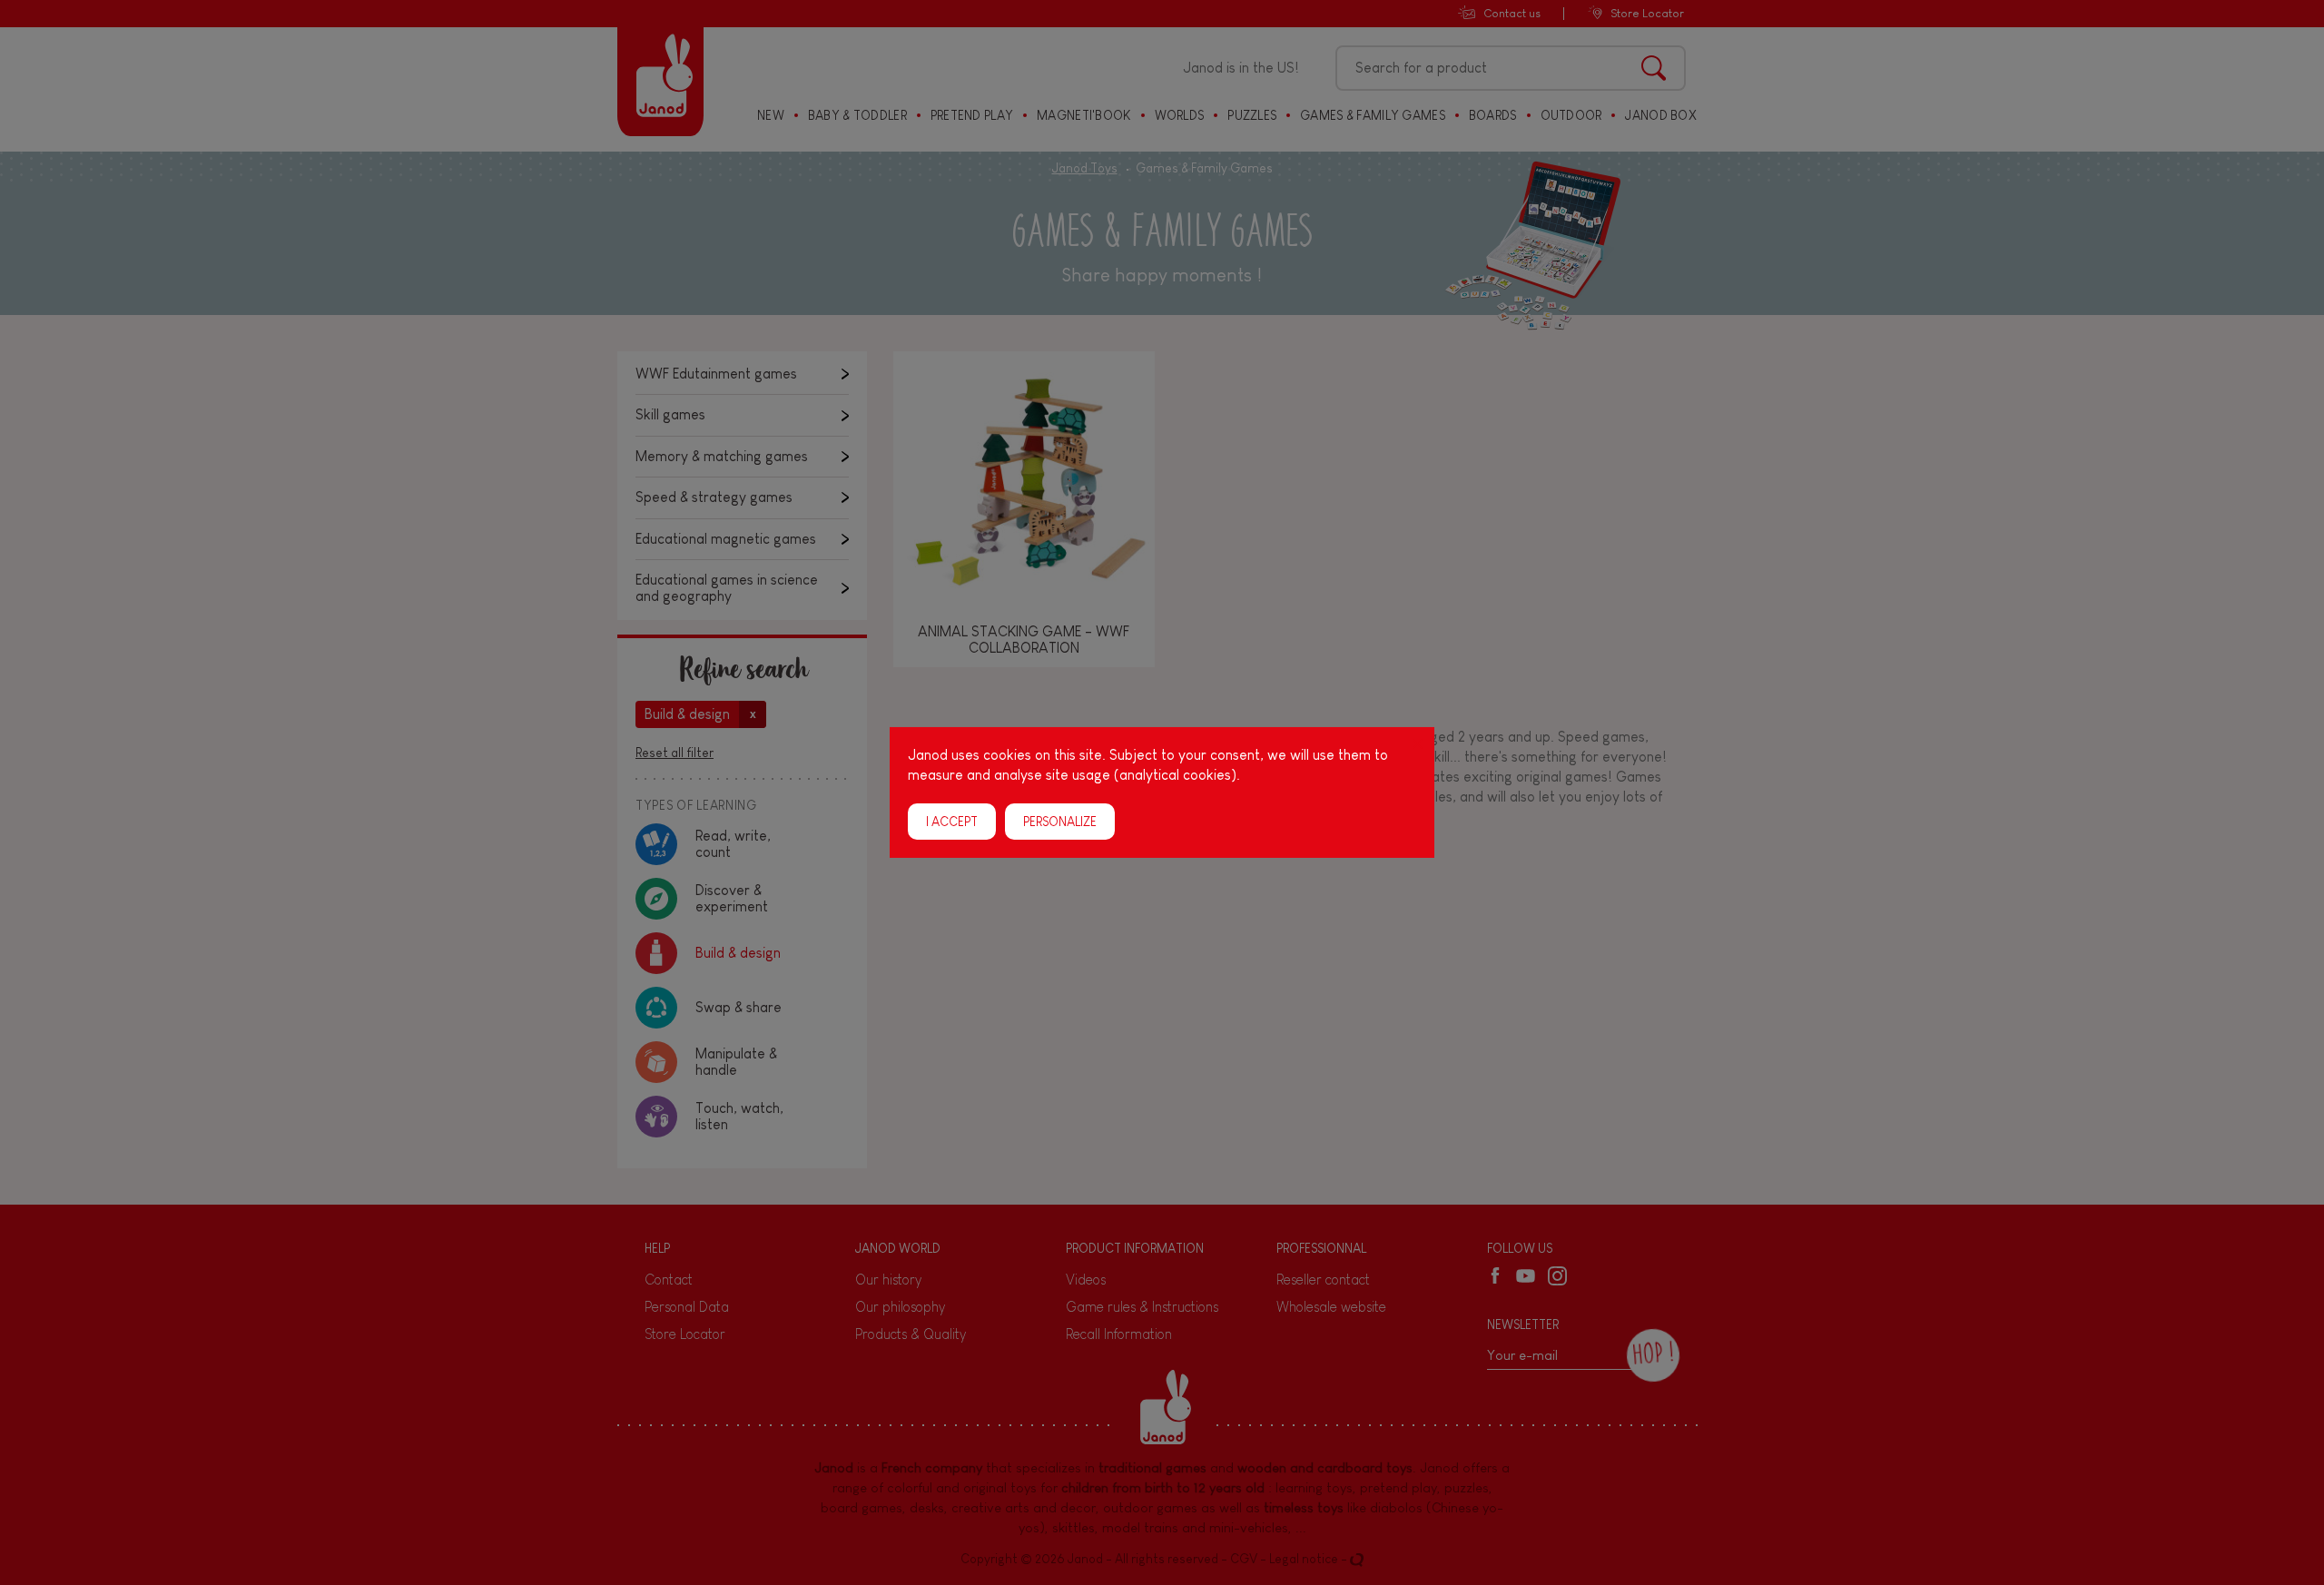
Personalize (1060, 822)
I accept (952, 822)
